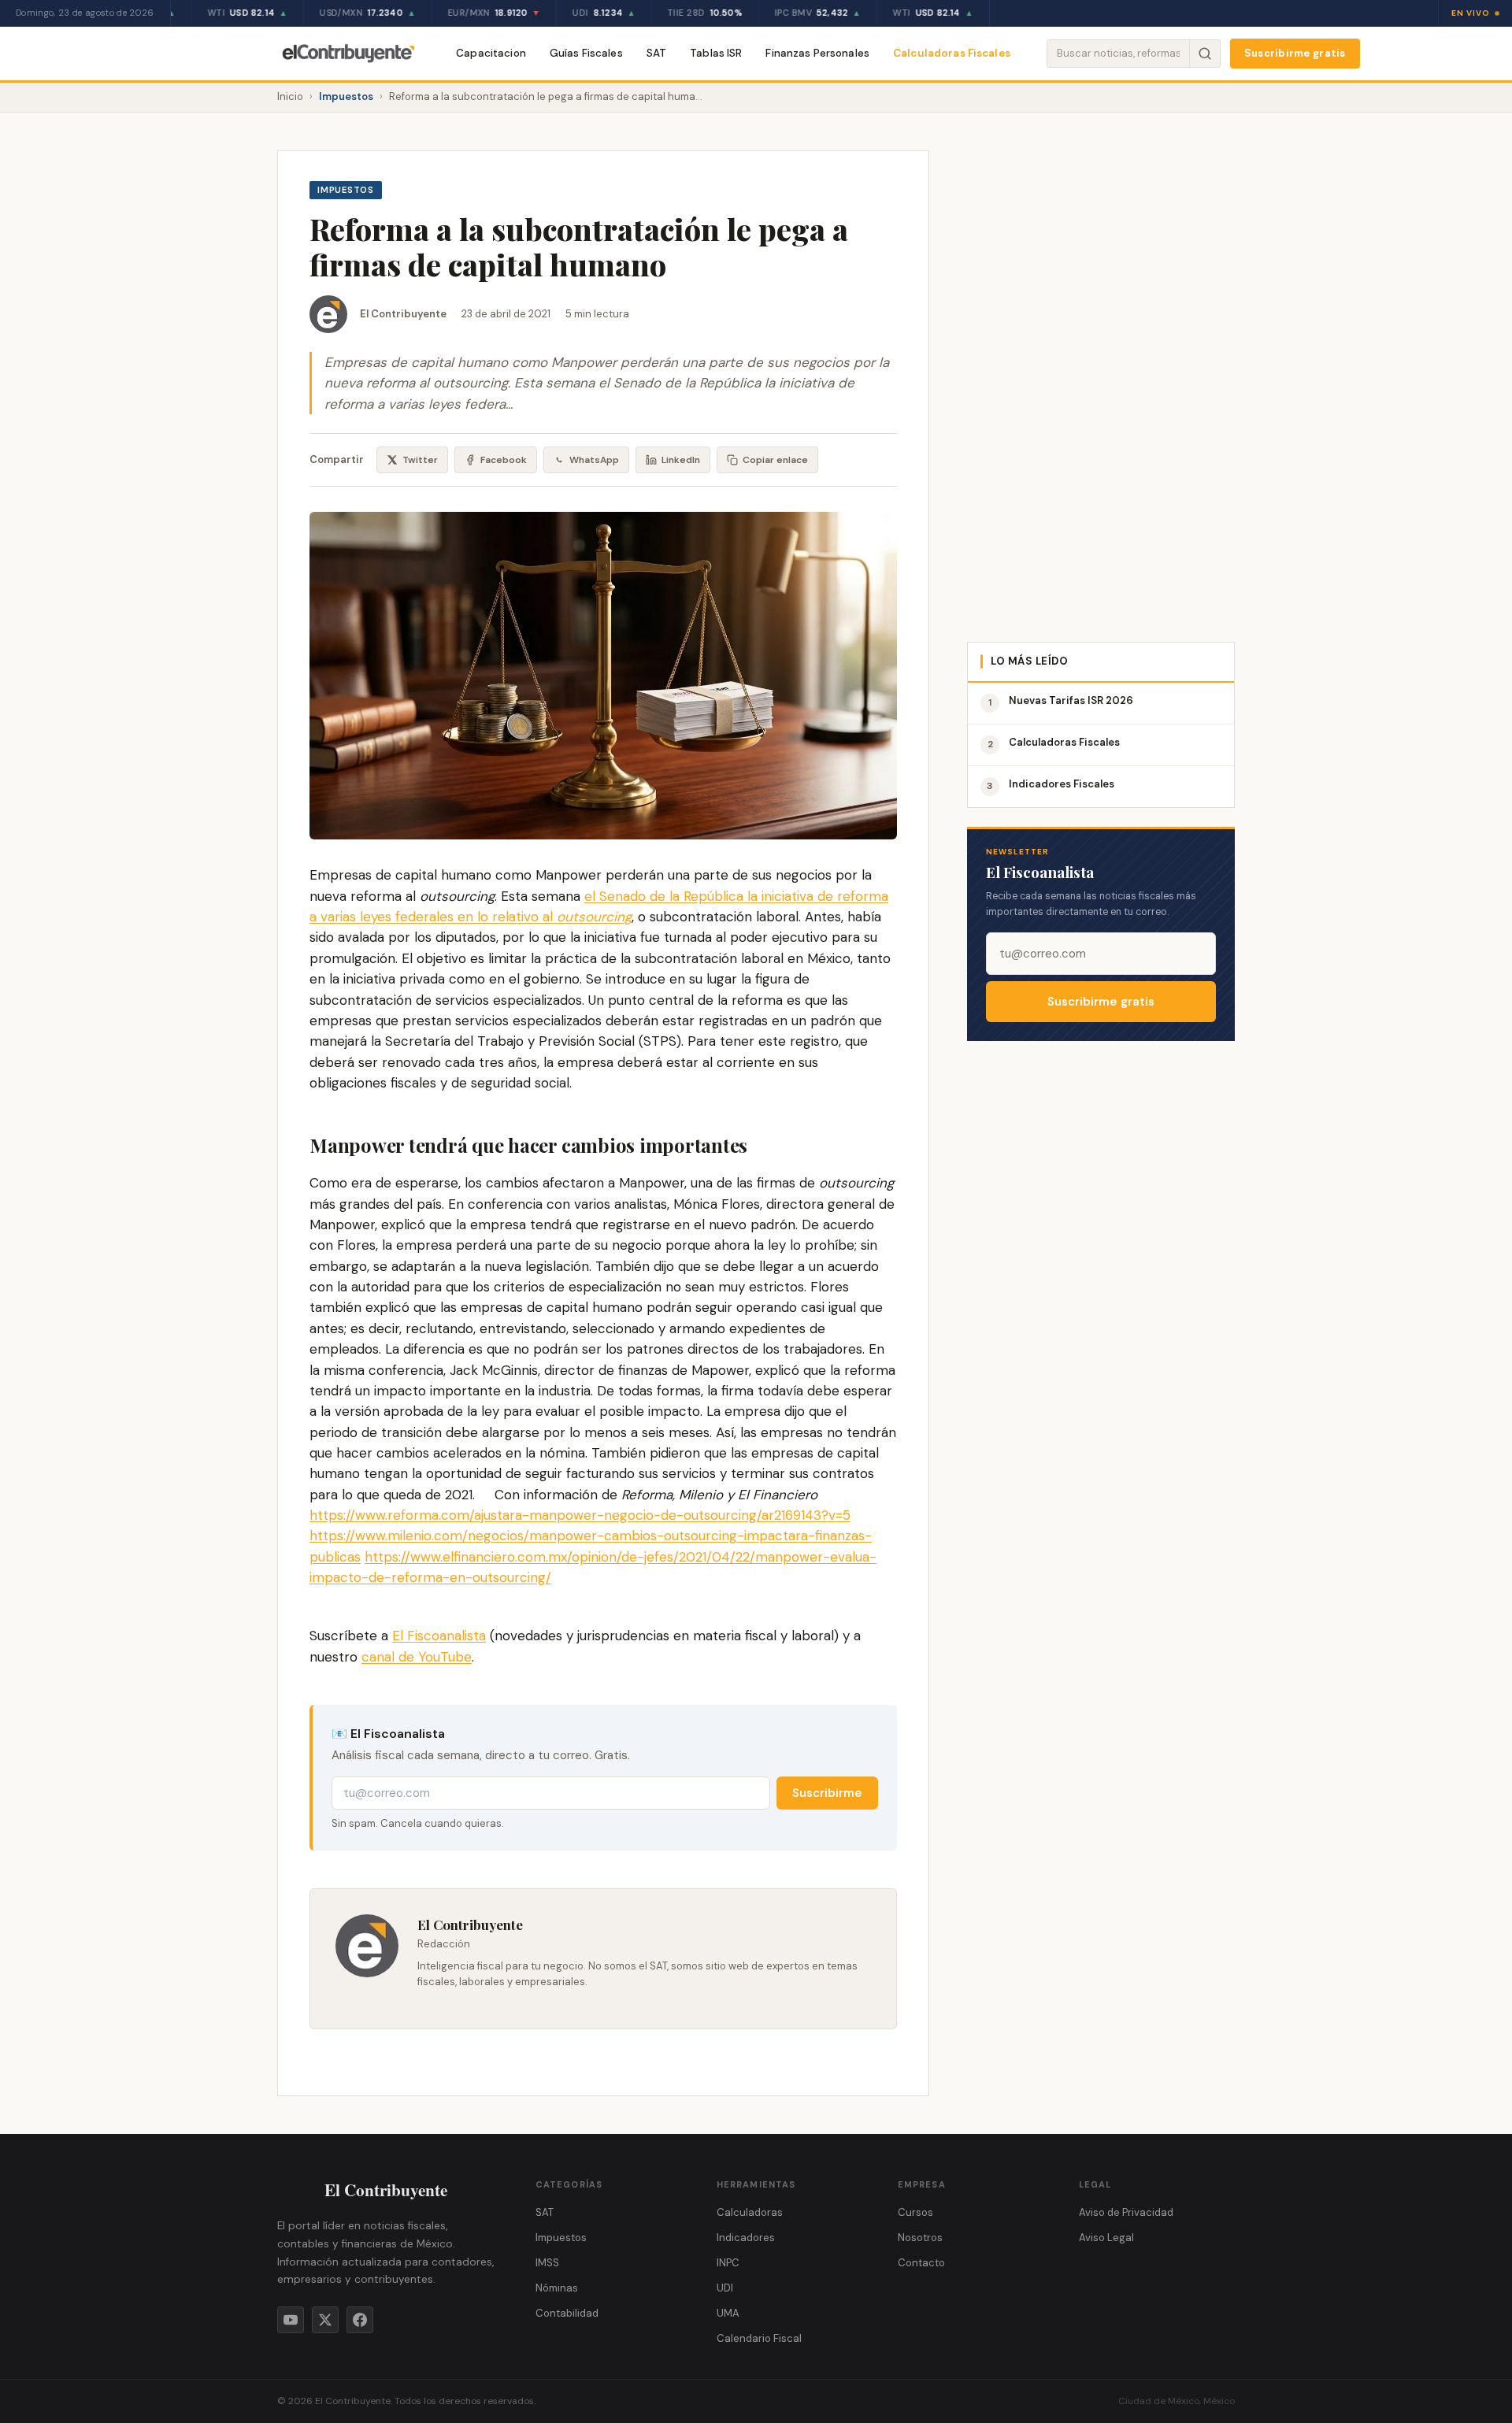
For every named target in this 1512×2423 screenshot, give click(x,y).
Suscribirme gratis (1295, 53)
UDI (725, 2288)
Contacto (921, 2263)
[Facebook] (360, 2320)
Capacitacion (491, 53)
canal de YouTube (417, 1657)
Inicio (290, 96)
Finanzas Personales (817, 53)
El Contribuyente (403, 314)
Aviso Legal (1106, 2238)
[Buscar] (1204, 54)
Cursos (915, 2212)
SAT (656, 53)
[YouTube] (291, 2320)
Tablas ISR (716, 53)
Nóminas (557, 2288)
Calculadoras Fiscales (952, 53)
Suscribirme (827, 1793)
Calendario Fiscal (759, 2338)
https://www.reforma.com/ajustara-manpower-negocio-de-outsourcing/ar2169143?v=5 (580, 1515)
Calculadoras (750, 2212)
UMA (728, 2313)
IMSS (547, 2263)
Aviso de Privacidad (1126, 2212)
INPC (728, 2263)
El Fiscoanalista (439, 1636)
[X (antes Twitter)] (325, 2320)
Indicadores (746, 2238)
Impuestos (346, 96)
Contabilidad (567, 2313)
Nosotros (920, 2238)
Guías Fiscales (586, 53)
